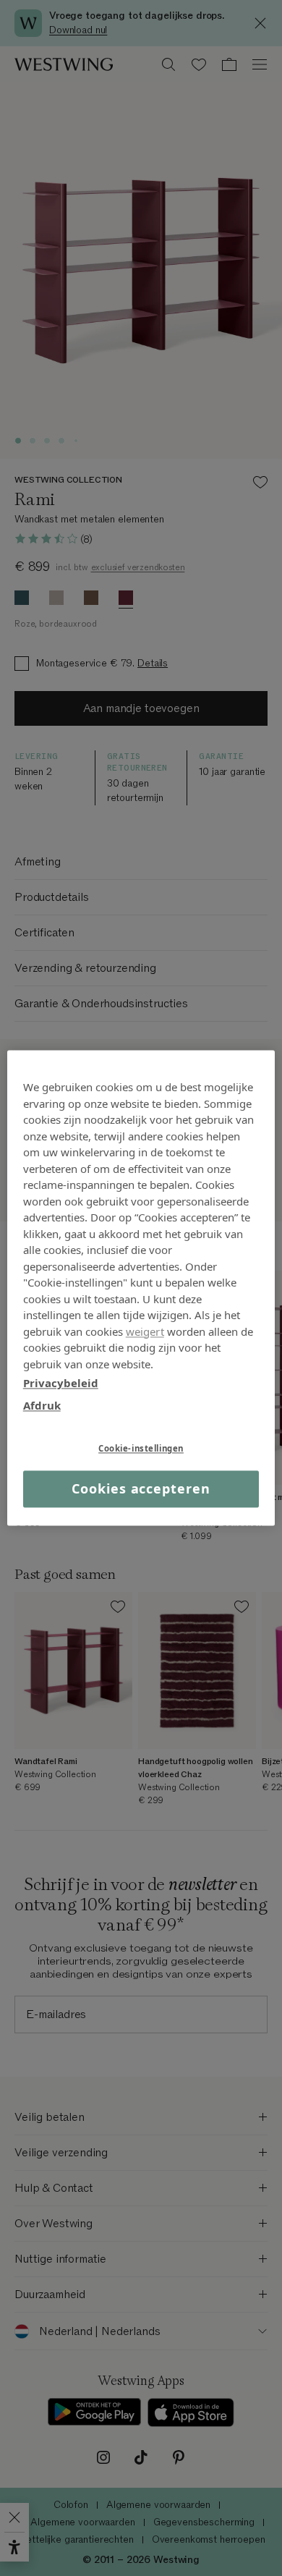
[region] (141, 1288)
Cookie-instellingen (141, 1448)
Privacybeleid (61, 1383)
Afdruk (42, 1405)
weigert (145, 1331)
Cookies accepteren (141, 1488)
